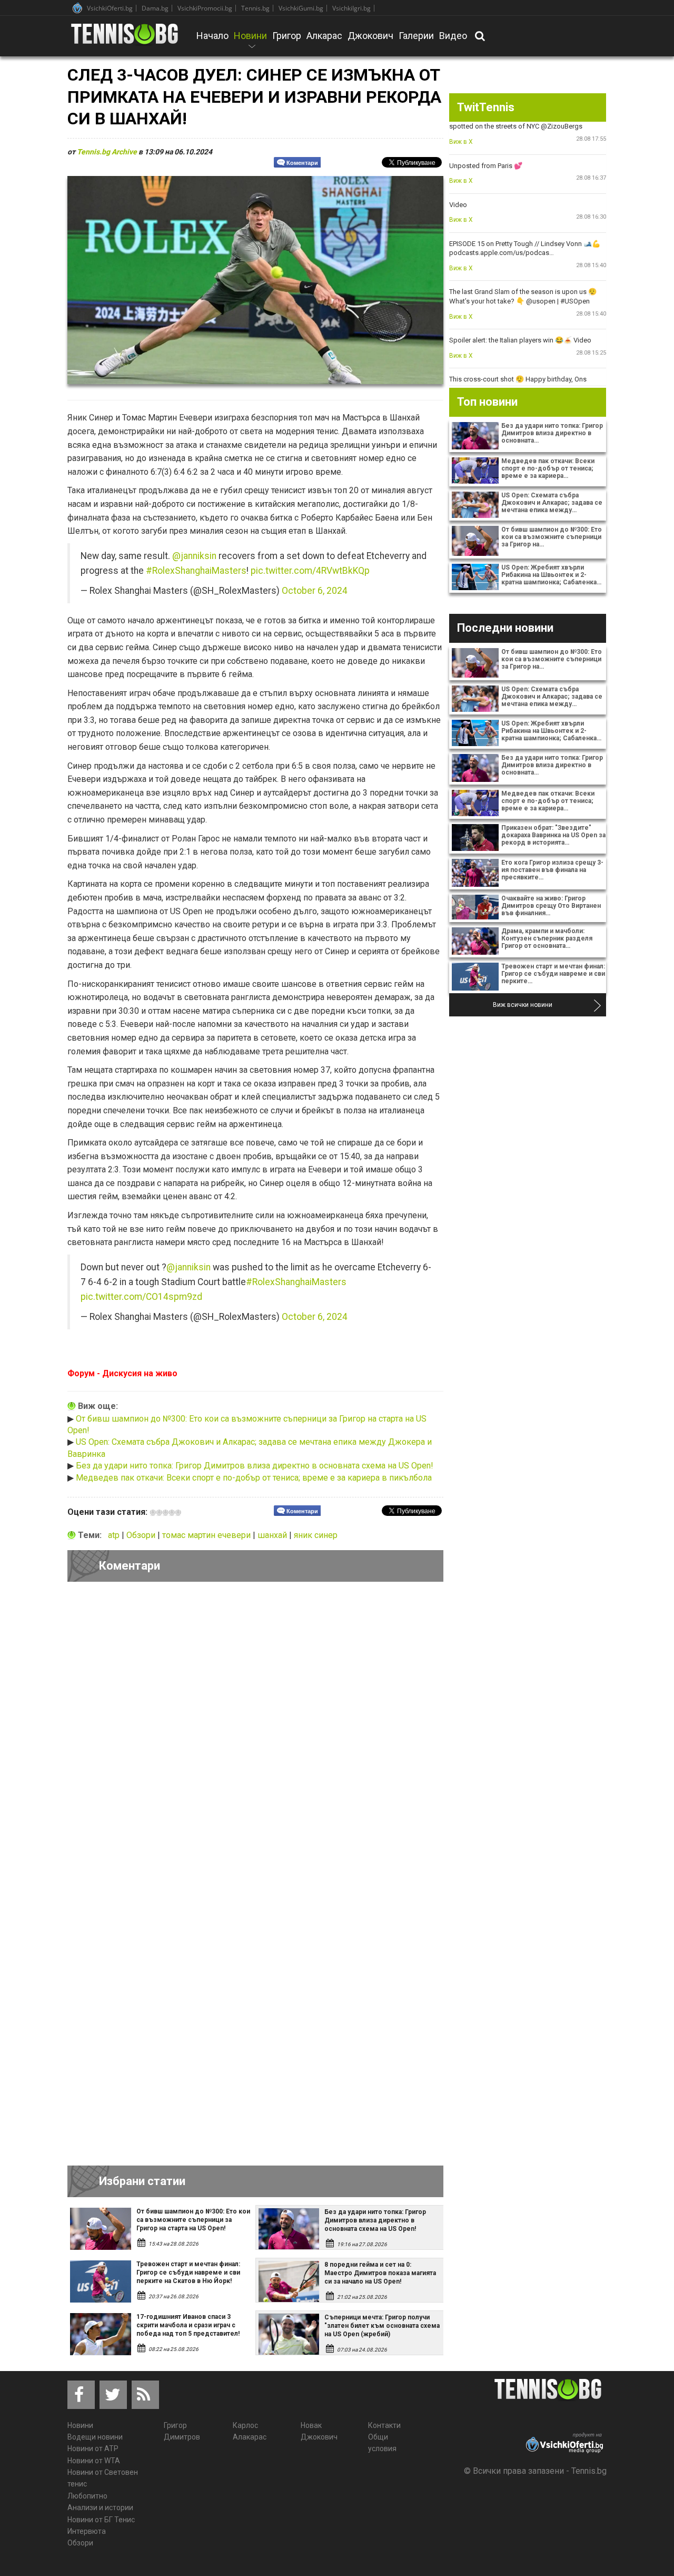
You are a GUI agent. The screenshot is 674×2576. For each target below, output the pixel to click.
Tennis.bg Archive (107, 152)
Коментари (302, 163)
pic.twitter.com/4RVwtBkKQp (310, 571)
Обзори (142, 1535)
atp (115, 1535)
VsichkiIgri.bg (351, 8)
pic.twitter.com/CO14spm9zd (141, 1297)
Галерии (416, 36)
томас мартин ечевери (207, 1535)
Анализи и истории (100, 2508)
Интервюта (87, 2531)
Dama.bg (155, 8)
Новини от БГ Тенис (101, 2520)
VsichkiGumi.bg (301, 8)
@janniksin (194, 556)
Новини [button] (250, 43)
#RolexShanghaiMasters (196, 571)
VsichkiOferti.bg (110, 8)
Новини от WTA (94, 2461)
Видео (453, 36)
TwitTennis (486, 107)
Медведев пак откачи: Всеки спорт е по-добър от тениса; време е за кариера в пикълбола (254, 1478)
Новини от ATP (93, 2448)
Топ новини (487, 402)
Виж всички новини (523, 1005)
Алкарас (324, 36)
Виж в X (461, 142)
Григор (287, 36)
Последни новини (505, 628)
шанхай (273, 1535)
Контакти (384, 2425)
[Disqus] (255, 1735)
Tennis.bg (255, 8)
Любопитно (87, 2496)
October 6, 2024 (315, 591)
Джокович (370, 36)
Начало (212, 36)
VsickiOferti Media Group (77, 8)
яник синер (316, 1535)
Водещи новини (95, 2437)
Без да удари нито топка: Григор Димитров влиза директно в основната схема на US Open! (255, 1466)
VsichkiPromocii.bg (205, 8)
